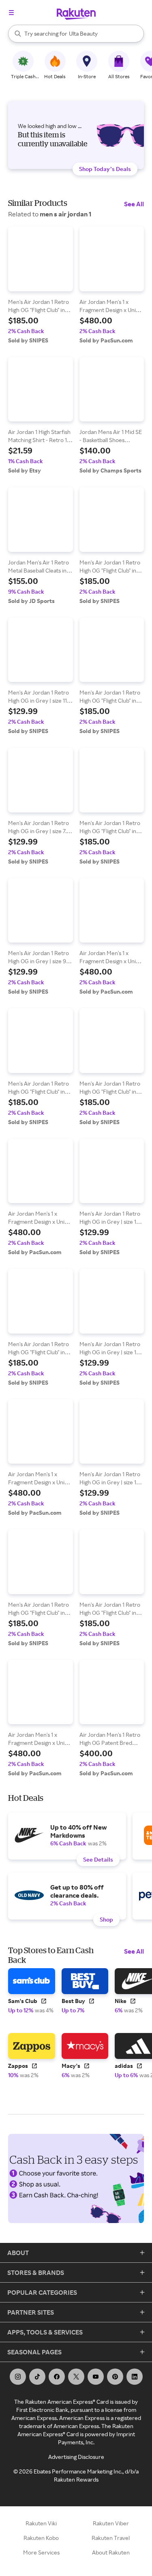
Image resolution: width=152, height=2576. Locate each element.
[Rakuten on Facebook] (57, 2377)
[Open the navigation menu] (11, 13)
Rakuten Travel (111, 2538)
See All (134, 204)
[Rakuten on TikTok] (37, 2377)
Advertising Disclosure (76, 2457)
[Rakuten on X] (76, 2377)
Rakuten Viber (111, 2523)
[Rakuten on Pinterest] (115, 2377)
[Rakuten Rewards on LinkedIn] (135, 2377)
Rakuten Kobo (41, 2538)
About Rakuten (111, 2552)
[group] (41, 285)
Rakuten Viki (41, 2523)
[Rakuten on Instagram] (18, 2377)
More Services (41, 2552)
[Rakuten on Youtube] (96, 2377)
